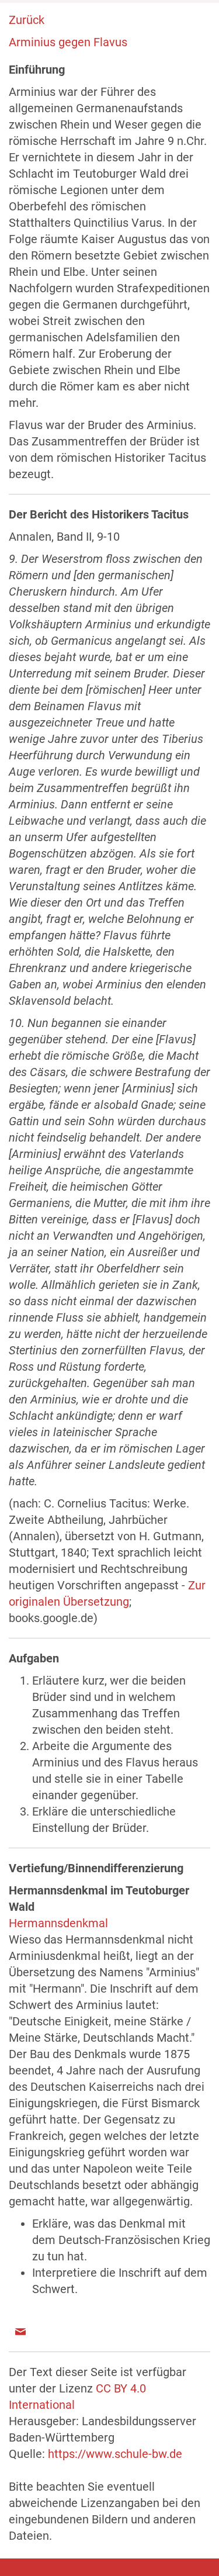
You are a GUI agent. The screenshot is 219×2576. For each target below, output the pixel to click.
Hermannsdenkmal (58, 1923)
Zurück (27, 20)
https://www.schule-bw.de (115, 2454)
